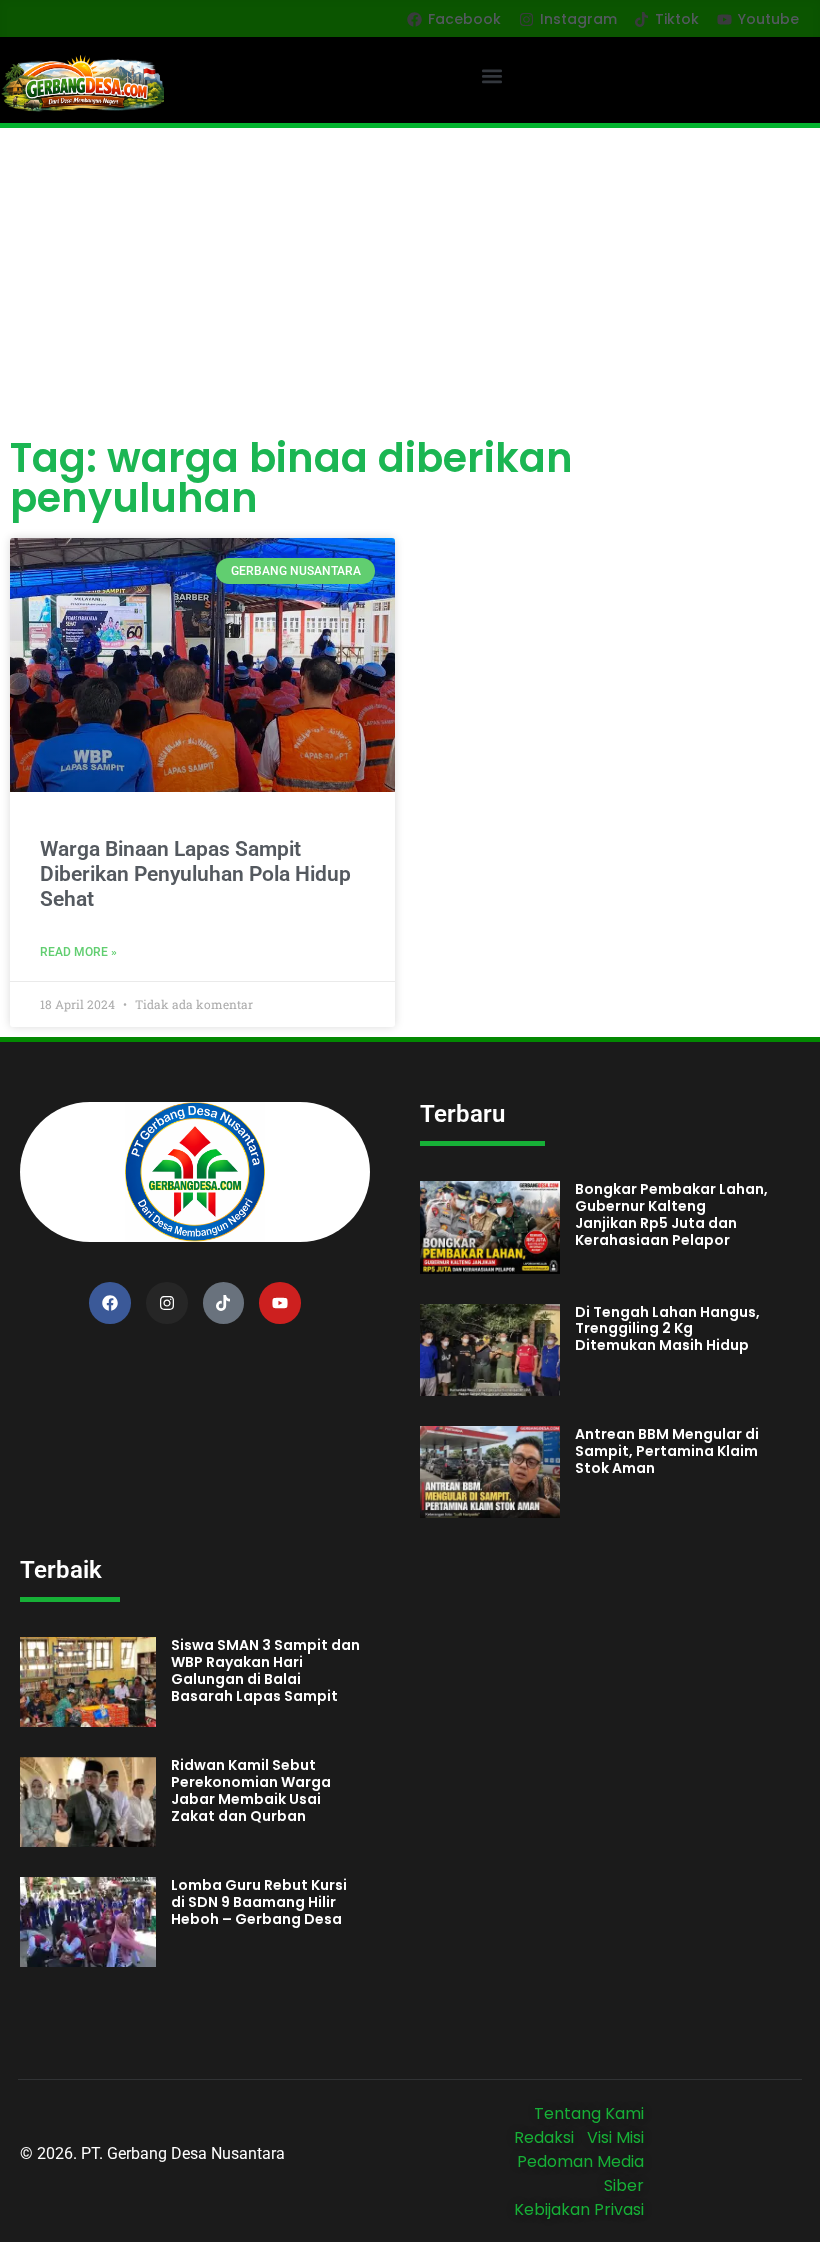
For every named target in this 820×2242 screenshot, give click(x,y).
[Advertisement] (410, 278)
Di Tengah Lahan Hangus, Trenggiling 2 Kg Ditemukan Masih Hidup (667, 1329)
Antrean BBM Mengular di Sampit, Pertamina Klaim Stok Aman (667, 1451)
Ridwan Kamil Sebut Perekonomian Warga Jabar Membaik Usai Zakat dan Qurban (251, 1790)
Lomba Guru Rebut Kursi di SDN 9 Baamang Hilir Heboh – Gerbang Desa (259, 1902)
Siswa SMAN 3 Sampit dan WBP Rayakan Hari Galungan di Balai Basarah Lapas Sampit (265, 1670)
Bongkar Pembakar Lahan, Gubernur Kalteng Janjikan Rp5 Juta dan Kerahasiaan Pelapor (671, 1214)
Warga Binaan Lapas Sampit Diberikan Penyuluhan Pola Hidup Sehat (195, 874)
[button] (492, 75)
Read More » (78, 952)
